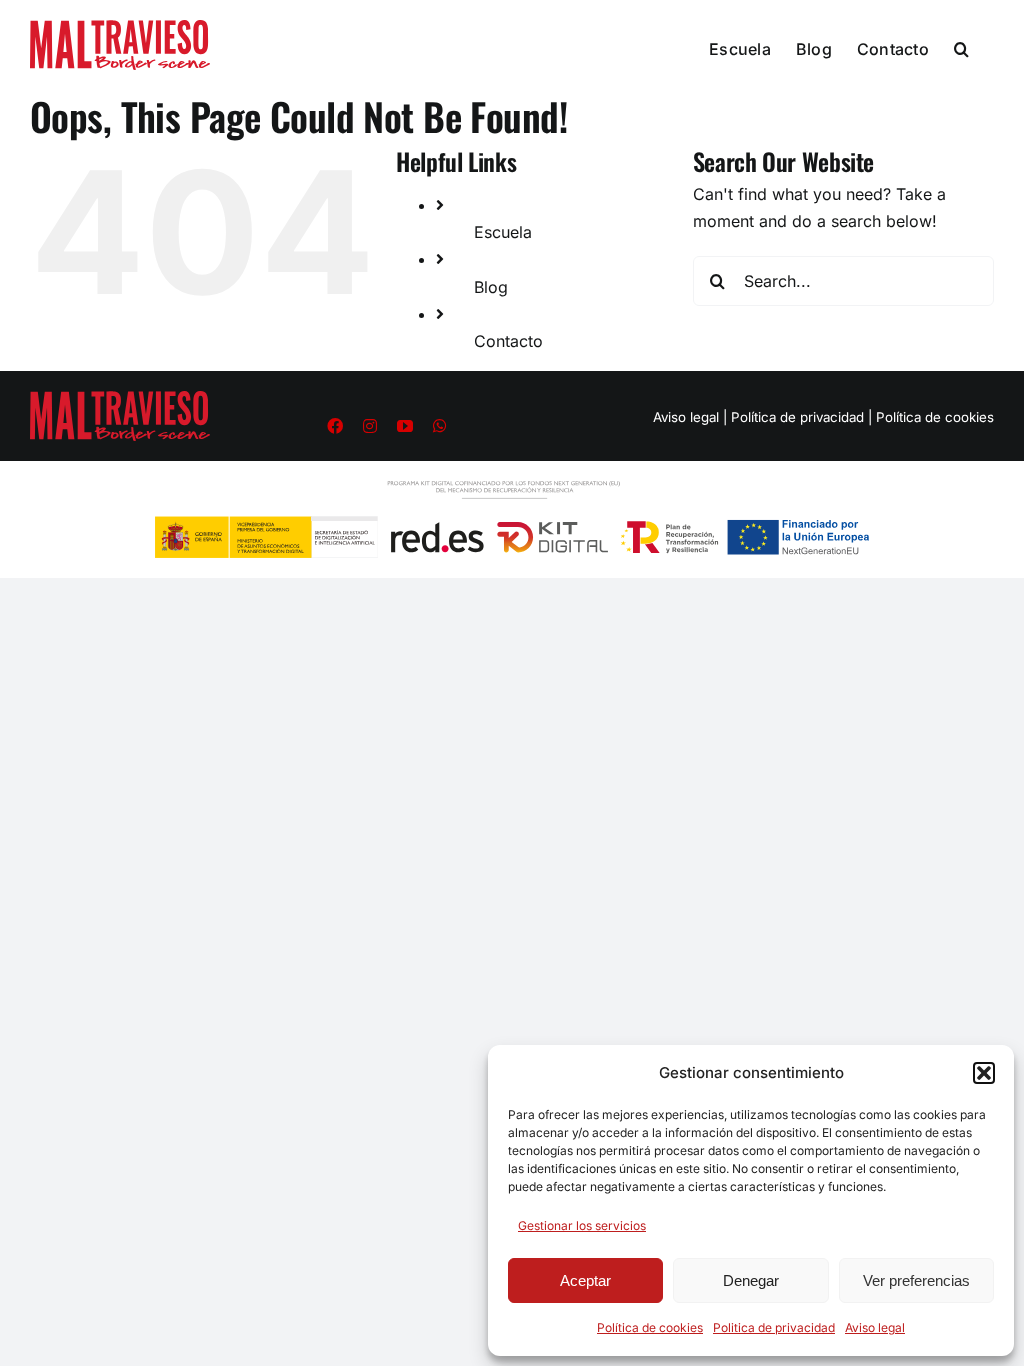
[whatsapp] (440, 426)
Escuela (503, 232)
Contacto (508, 341)
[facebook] (335, 426)
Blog (491, 287)
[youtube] (405, 426)
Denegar (751, 1280)
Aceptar (585, 1280)
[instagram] (370, 426)
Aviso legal (875, 1327)
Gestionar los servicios (582, 1225)
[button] (984, 1073)
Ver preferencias (916, 1280)
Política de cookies (650, 1327)
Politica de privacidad (774, 1327)
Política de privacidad (797, 417)
